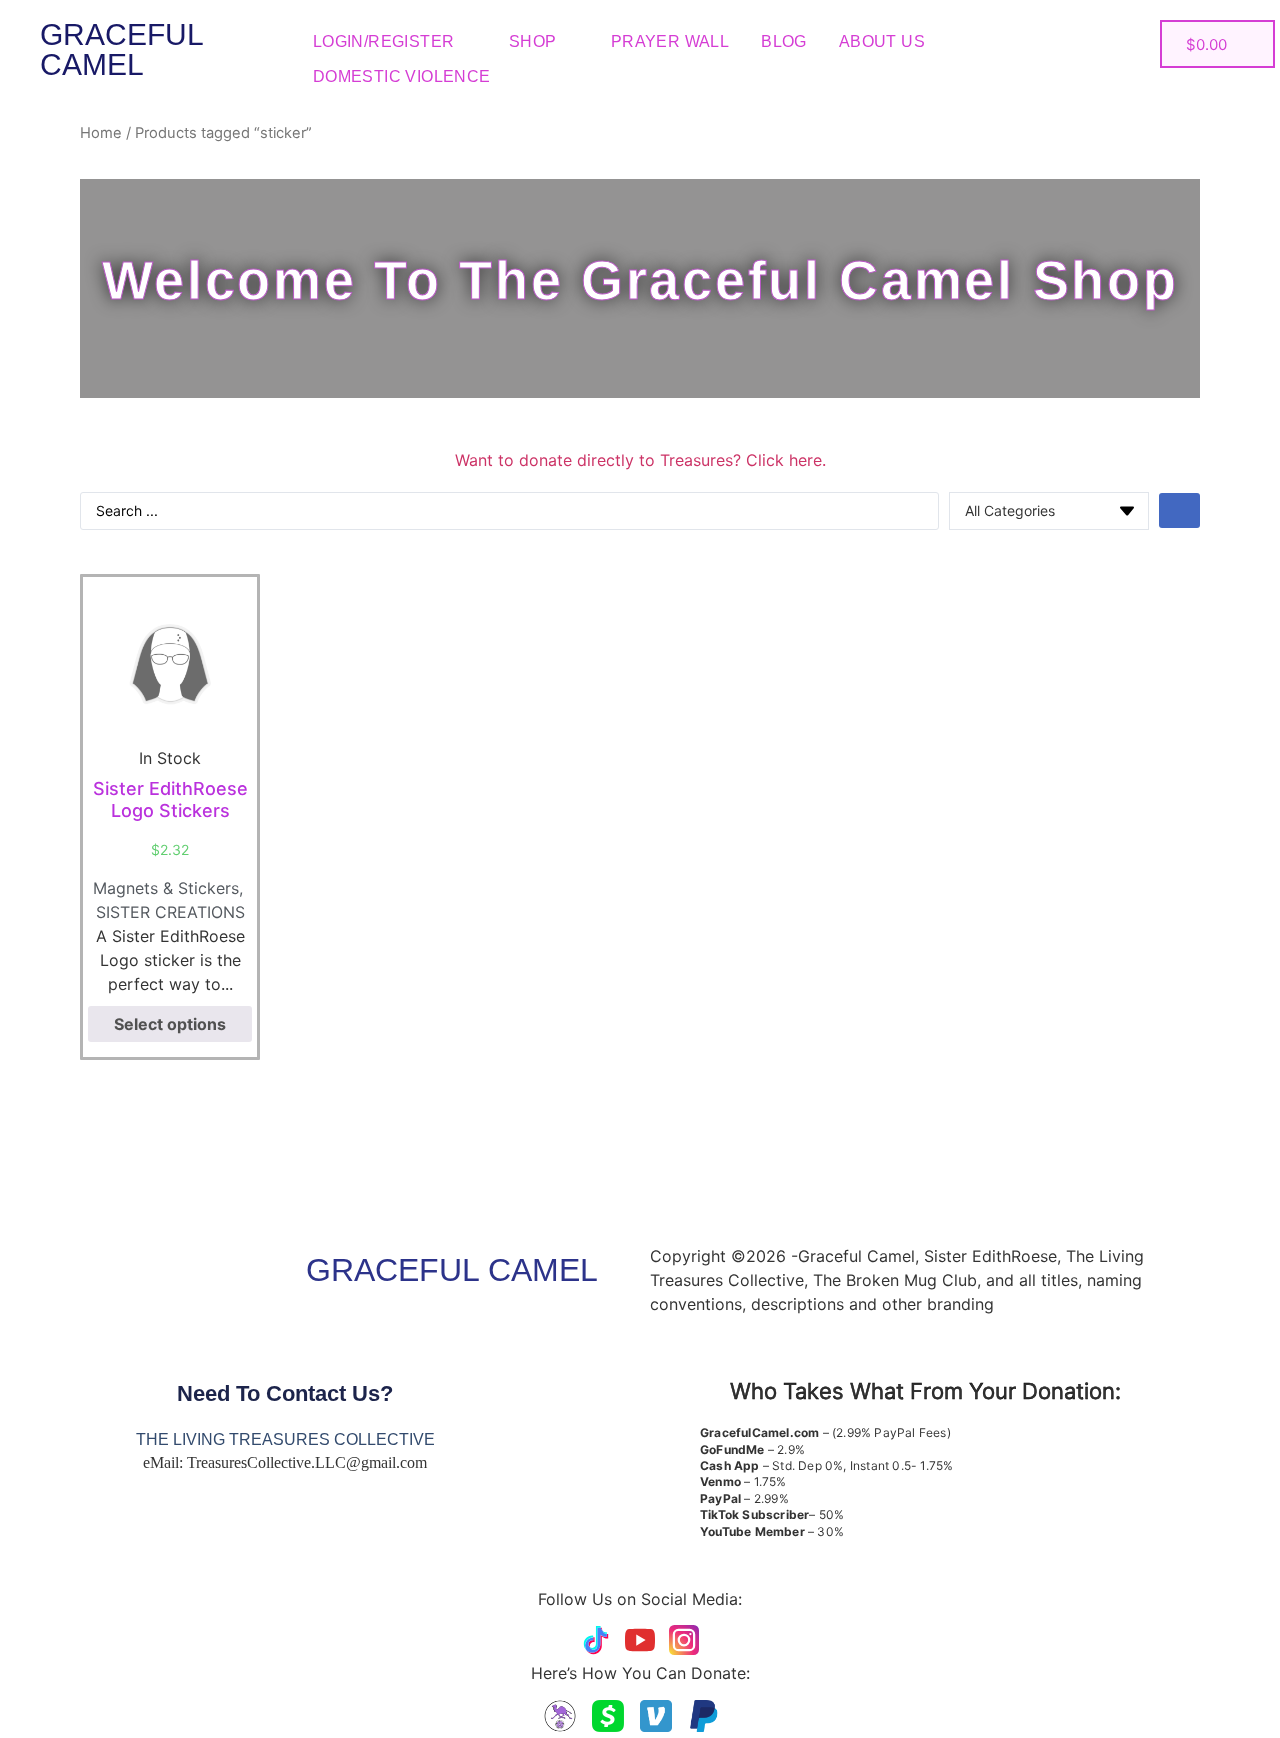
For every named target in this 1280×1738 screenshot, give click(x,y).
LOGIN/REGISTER (384, 41)
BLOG (784, 41)
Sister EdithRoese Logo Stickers (170, 799)
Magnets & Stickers (166, 888)
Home (101, 133)
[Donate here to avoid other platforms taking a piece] (560, 1716)
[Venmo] (656, 1716)
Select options (170, 1024)
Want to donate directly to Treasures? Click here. (640, 460)
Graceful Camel (121, 49)
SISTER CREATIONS (170, 912)
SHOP (533, 41)
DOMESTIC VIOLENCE (402, 76)
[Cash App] (608, 1716)
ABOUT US (882, 41)
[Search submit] (1179, 510)
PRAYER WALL (670, 41)
